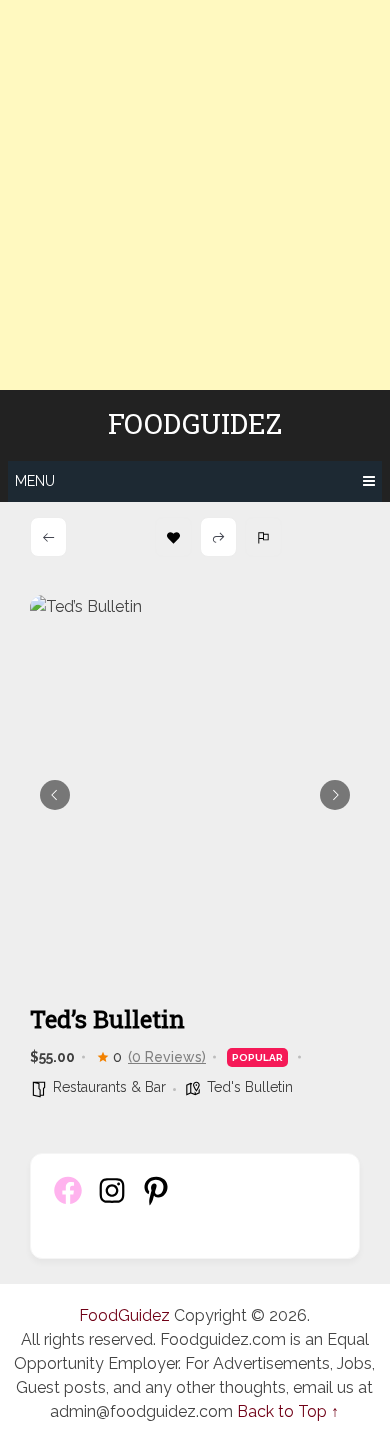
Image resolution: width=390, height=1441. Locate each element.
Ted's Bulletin (250, 1087)
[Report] (263, 537)
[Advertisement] (195, 195)
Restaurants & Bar (109, 1087)
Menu (35, 481)
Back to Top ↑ (288, 1411)
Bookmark (173, 537)
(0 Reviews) (167, 1057)
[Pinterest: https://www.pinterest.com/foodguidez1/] (156, 1201)
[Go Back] (48, 537)
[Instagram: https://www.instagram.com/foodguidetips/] (112, 1201)
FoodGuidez (195, 424)
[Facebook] (68, 1201)
